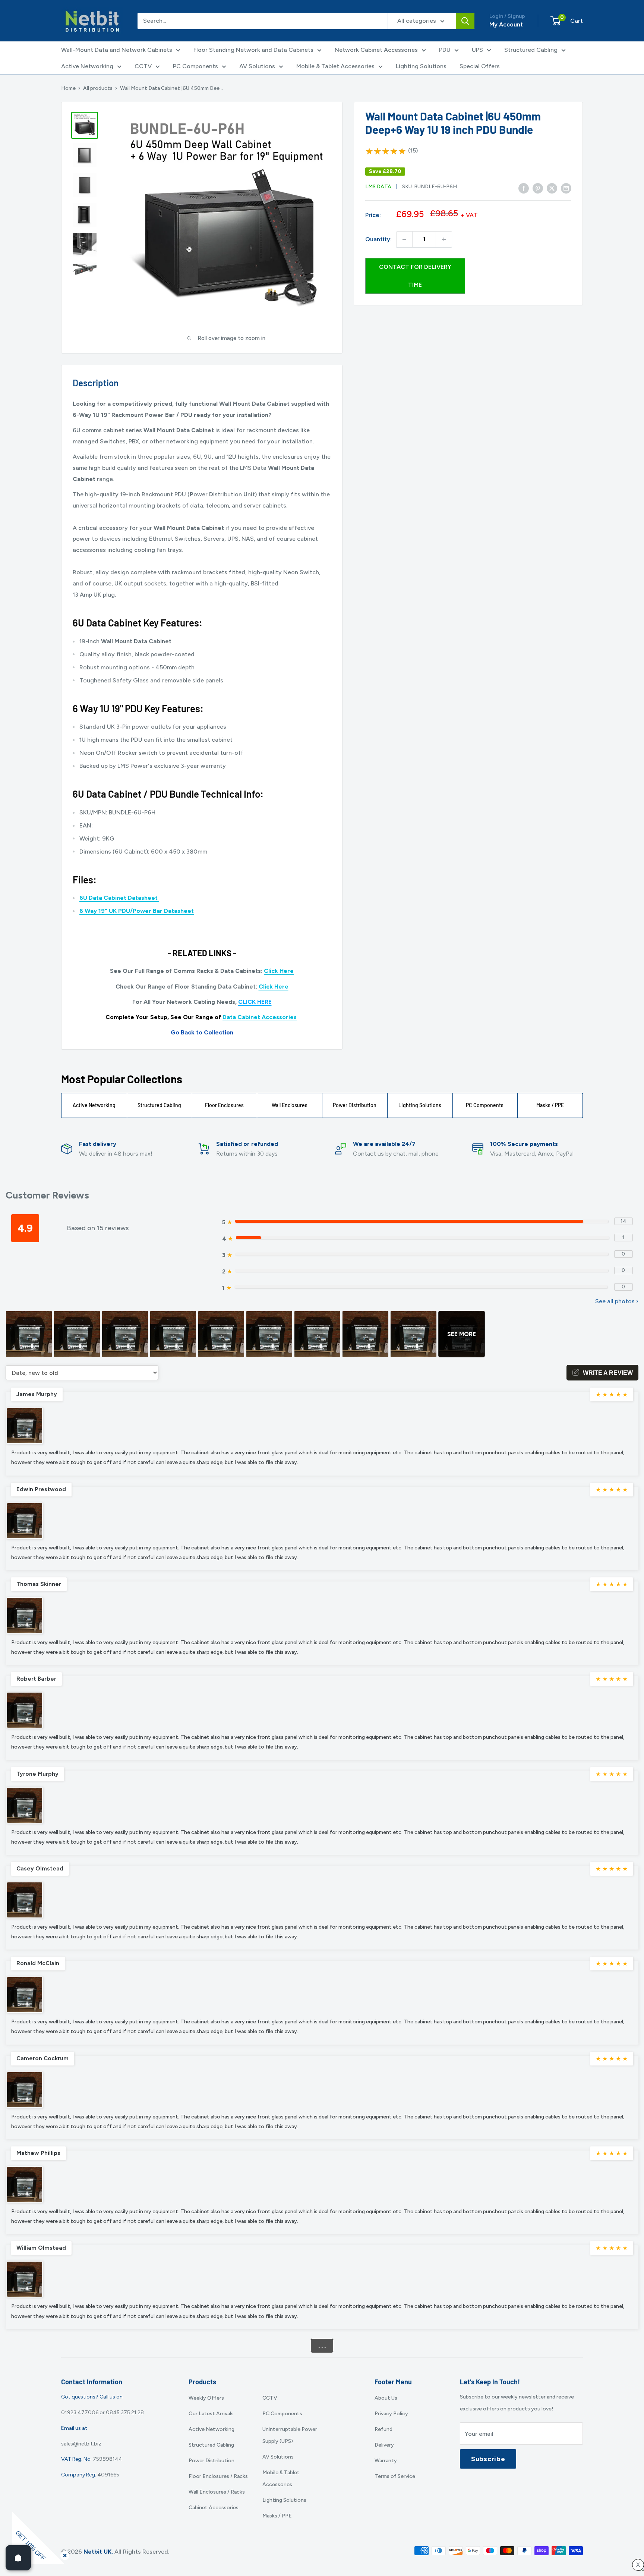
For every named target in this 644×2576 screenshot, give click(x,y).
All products (98, 88)
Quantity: (378, 239)
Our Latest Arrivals (211, 2414)
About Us (386, 2398)
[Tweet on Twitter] (552, 188)
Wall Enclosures (290, 1105)
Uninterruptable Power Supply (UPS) (290, 2435)
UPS (477, 50)
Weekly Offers (206, 2398)
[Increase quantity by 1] (444, 239)
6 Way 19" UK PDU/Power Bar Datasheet (137, 911)
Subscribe (488, 2459)
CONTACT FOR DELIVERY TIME (415, 276)
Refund (383, 2429)
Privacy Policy (391, 2414)
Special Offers (480, 66)
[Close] (63, 2554)
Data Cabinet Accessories (260, 1017)
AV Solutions (257, 66)
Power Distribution (355, 1105)
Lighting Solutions (421, 66)
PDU (445, 50)
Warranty (386, 2461)
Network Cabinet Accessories (376, 50)
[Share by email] (566, 188)
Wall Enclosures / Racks (217, 2492)
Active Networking (87, 66)
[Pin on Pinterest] (538, 188)
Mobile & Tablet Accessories (335, 66)
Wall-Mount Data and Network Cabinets (117, 50)
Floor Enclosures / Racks (218, 2476)
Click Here (279, 971)
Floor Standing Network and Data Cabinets (253, 50)
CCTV (143, 66)
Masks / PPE (550, 1105)
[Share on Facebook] (524, 188)
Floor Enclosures (224, 1105)
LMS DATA (378, 187)
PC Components (195, 66)
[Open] (18, 2558)
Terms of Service (395, 2476)
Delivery (384, 2445)
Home (68, 88)
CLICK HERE (255, 1002)
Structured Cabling (531, 50)
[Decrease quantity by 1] (404, 239)
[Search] (465, 21)
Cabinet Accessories (214, 2508)
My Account (506, 24)
